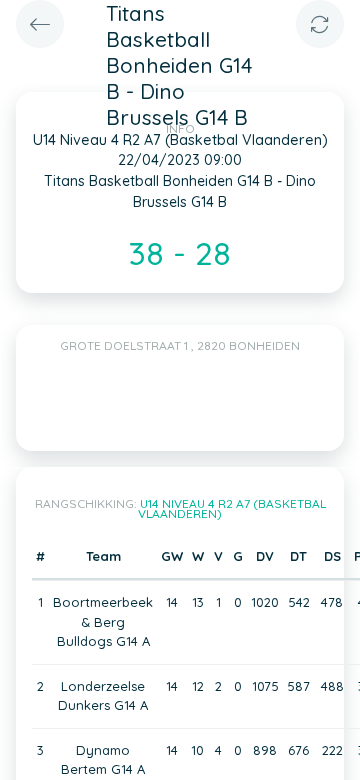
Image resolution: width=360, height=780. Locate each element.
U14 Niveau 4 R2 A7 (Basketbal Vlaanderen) (232, 508)
